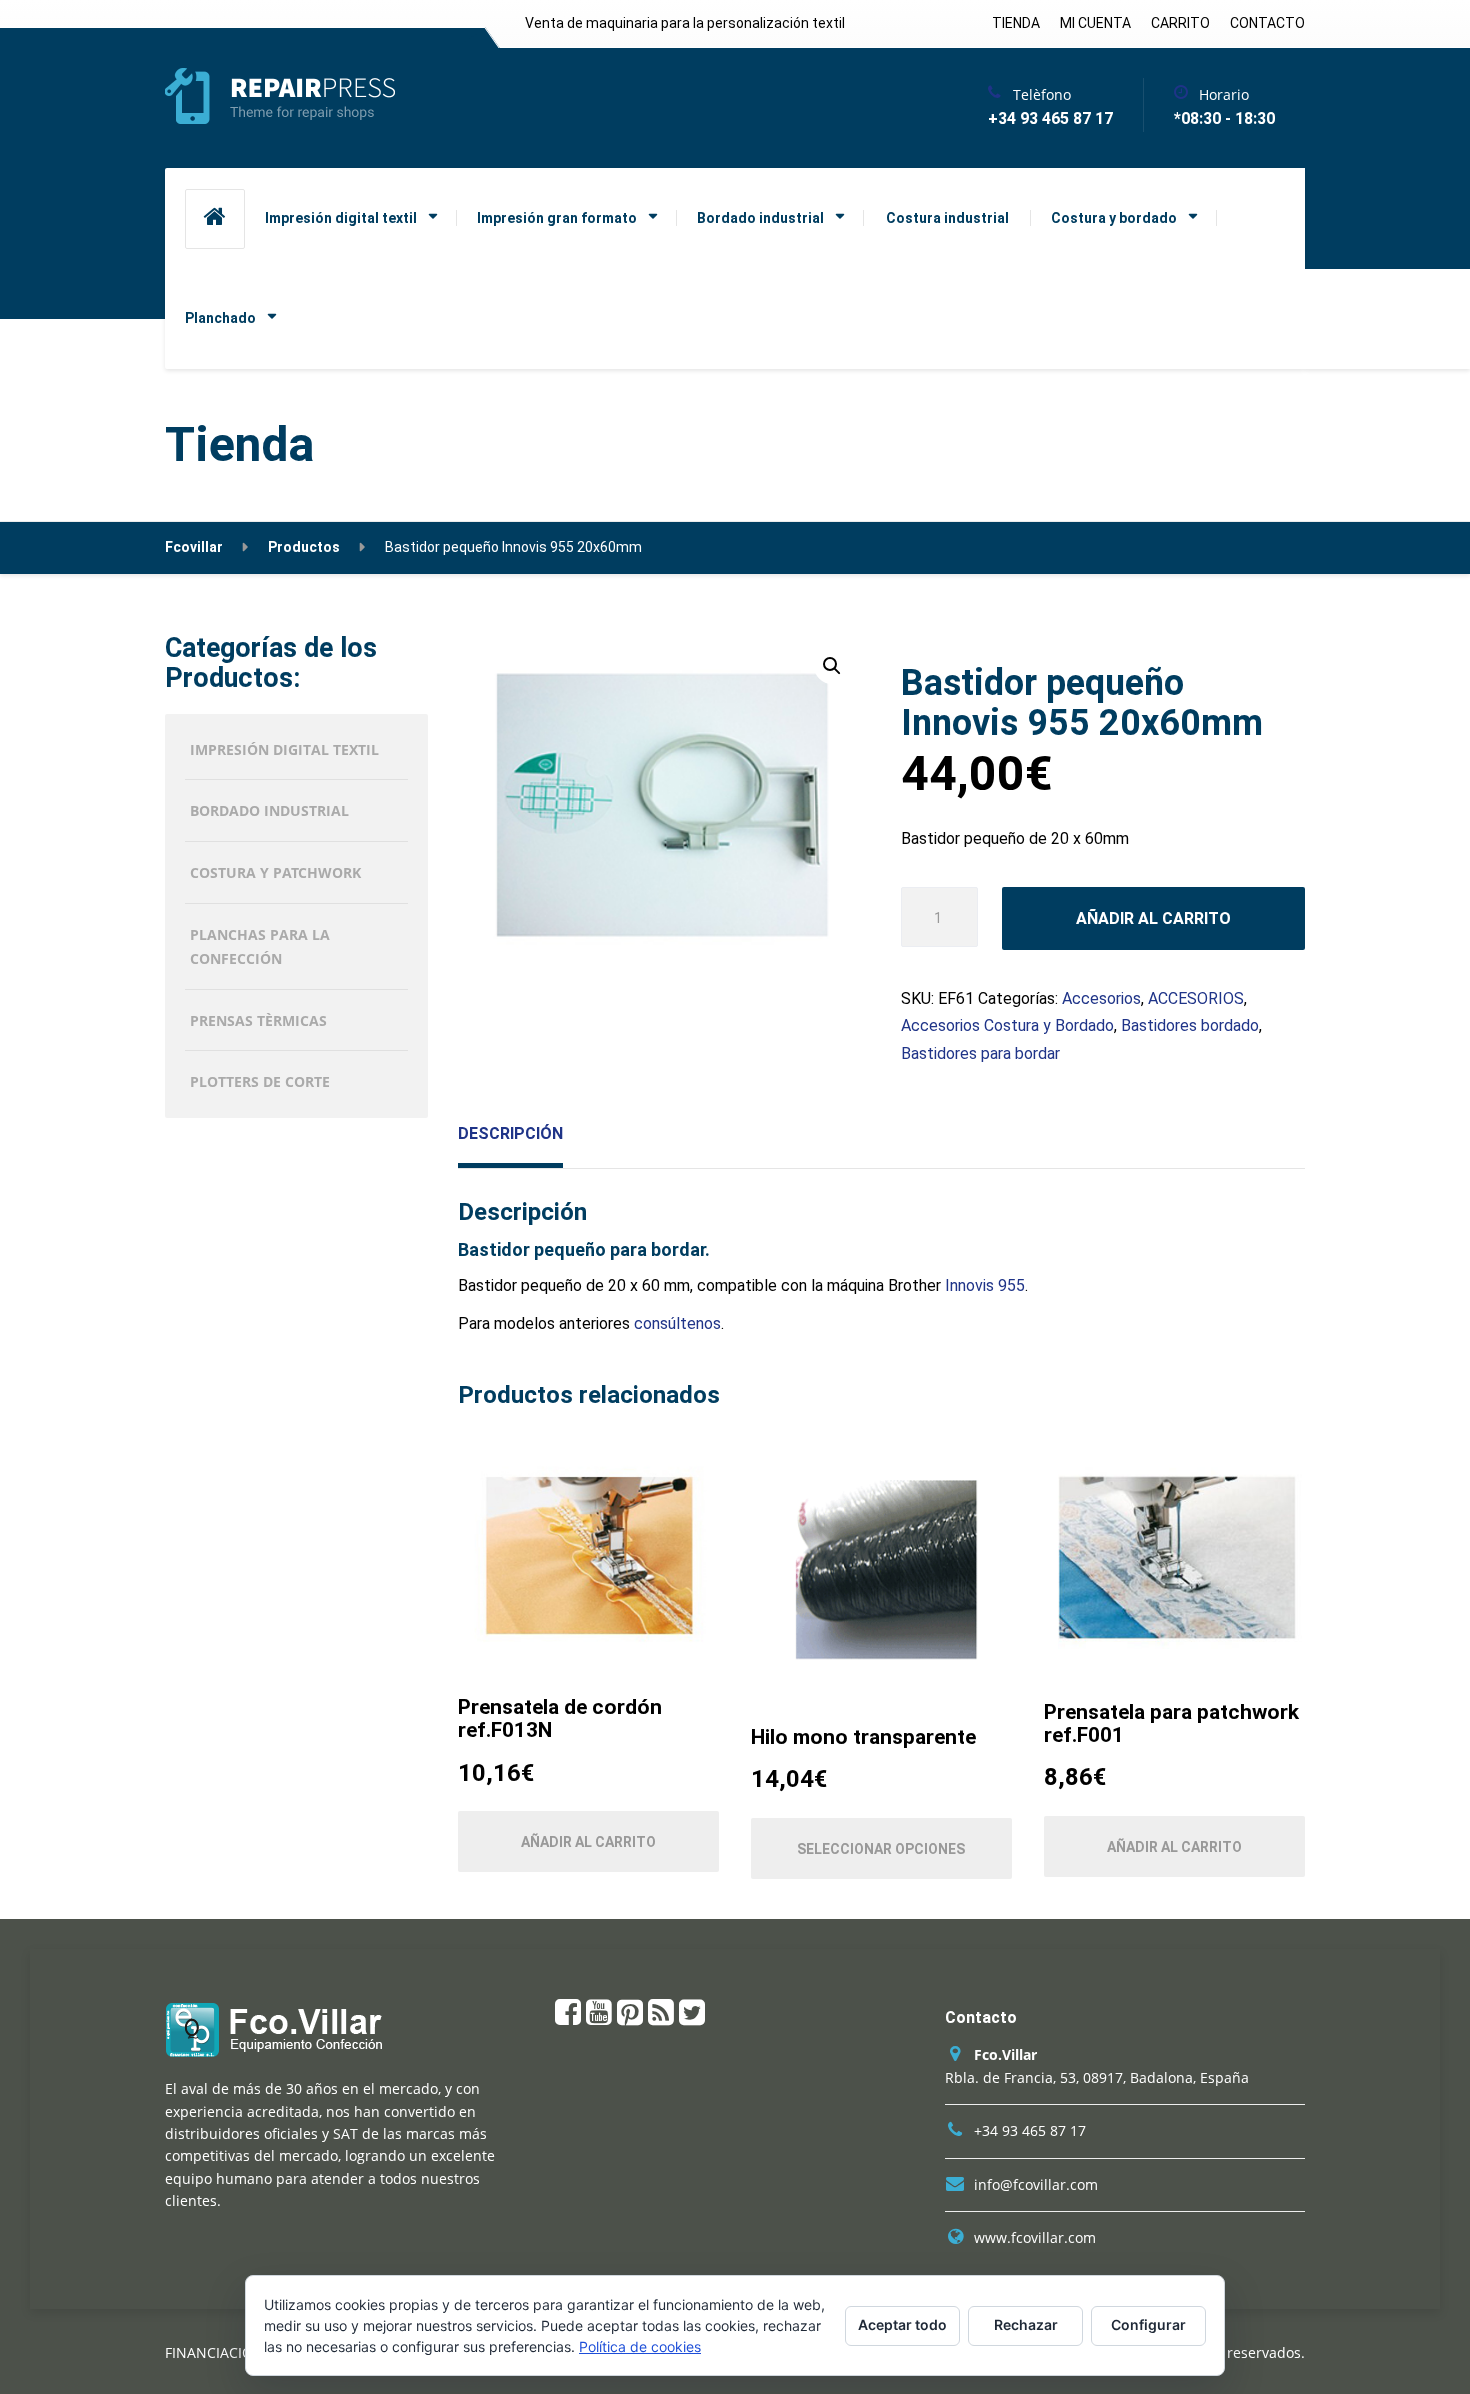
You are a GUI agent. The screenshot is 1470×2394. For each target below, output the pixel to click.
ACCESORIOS (1196, 998)
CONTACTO (1267, 23)
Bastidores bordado (1190, 1025)
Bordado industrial (760, 218)
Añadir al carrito (1153, 918)
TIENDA (1016, 23)
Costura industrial (947, 218)
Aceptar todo (902, 2324)
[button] (832, 666)
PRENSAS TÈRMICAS (258, 1020)
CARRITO (1180, 23)
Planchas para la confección (260, 946)
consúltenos (675, 1323)
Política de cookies (640, 2346)
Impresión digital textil (341, 218)
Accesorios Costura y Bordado (1007, 1025)
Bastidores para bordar (980, 1053)
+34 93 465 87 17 (1030, 2130)
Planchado (220, 318)
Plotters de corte (260, 1081)
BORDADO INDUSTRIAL (269, 810)
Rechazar (1026, 2324)
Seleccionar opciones (881, 1849)
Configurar (1148, 2324)
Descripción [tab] (510, 1133)
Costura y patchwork (275, 872)
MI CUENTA (1095, 23)
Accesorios (1101, 998)
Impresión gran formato (557, 218)
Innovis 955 (985, 1285)
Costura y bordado (1114, 218)
